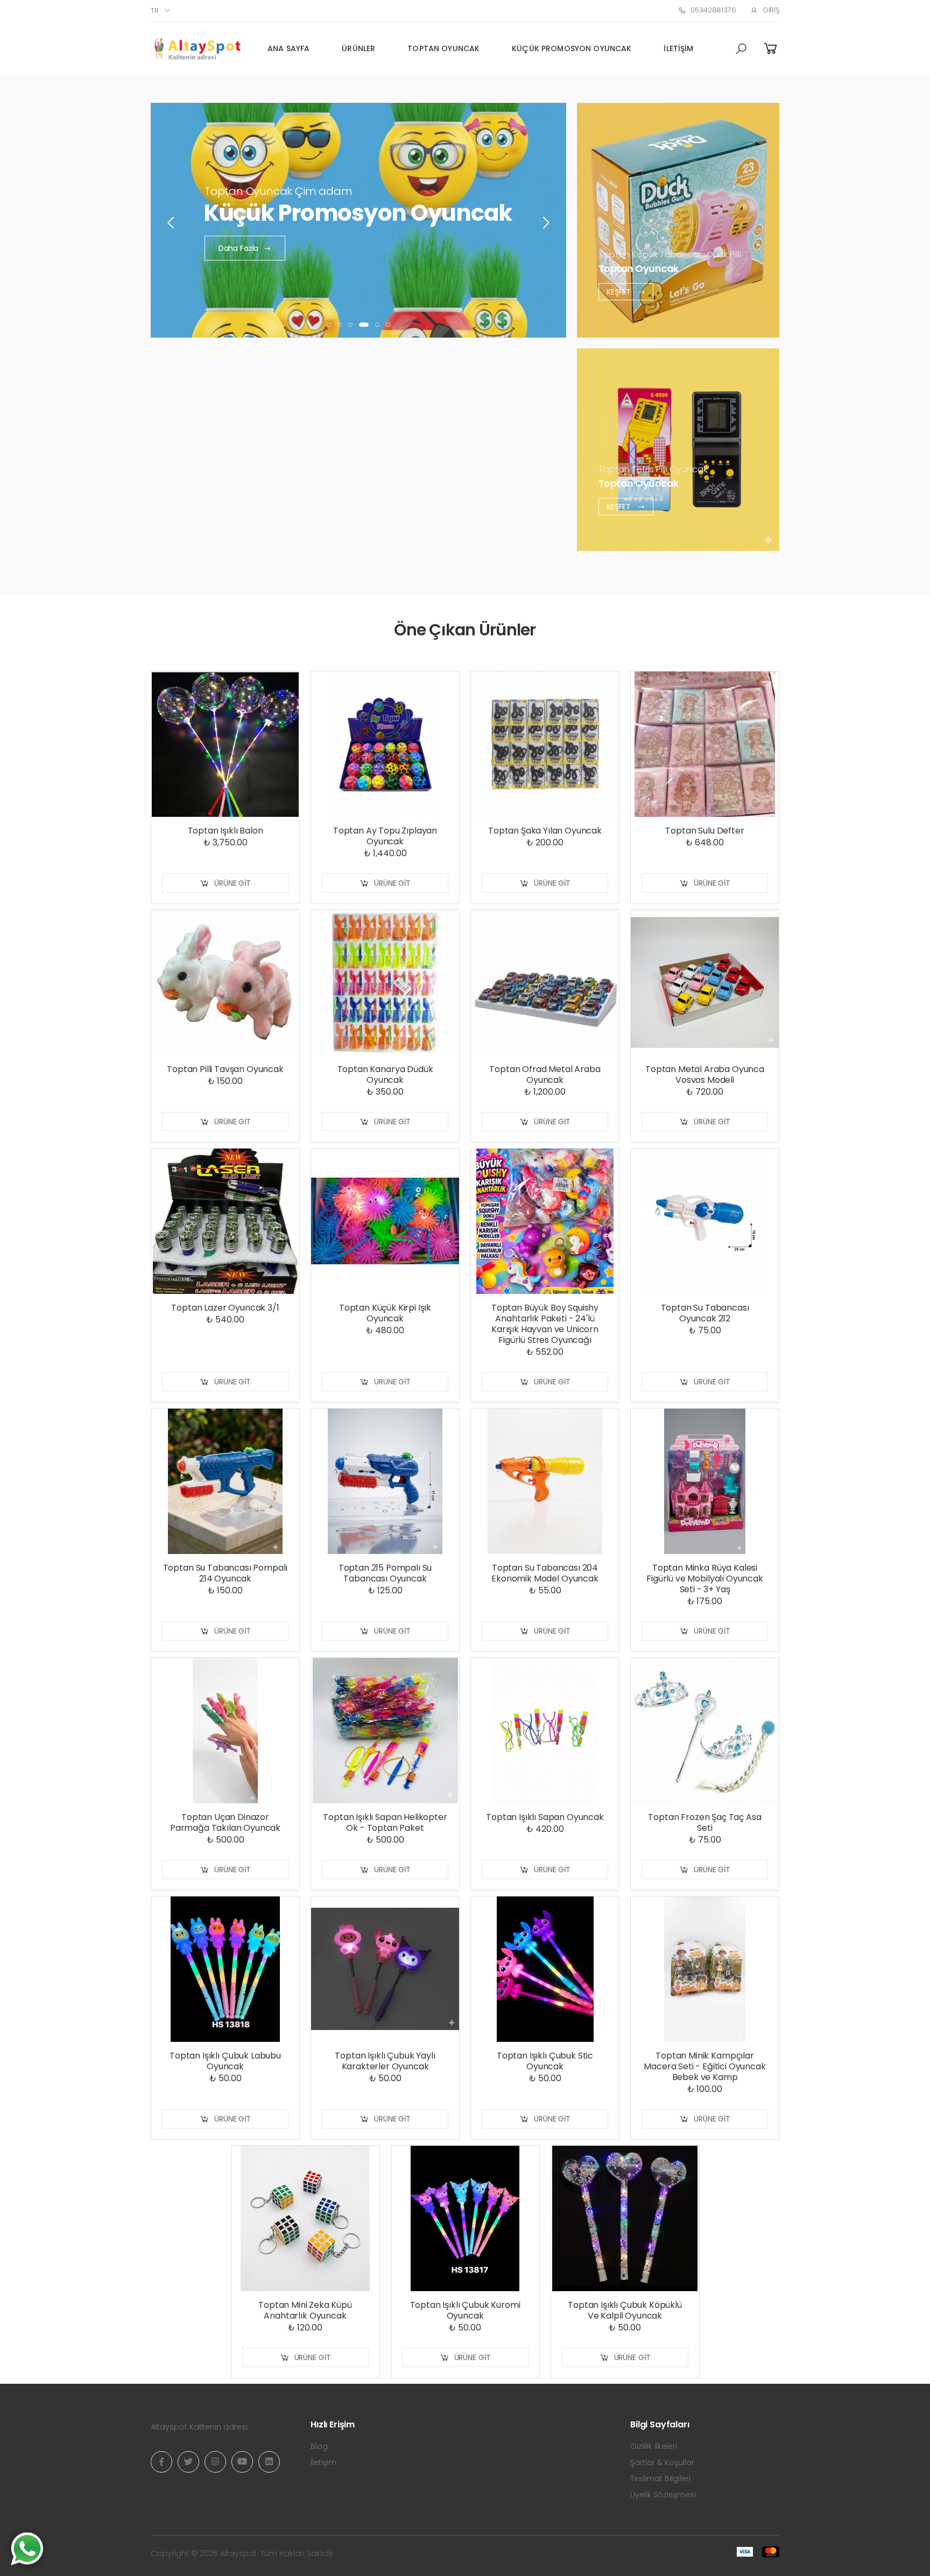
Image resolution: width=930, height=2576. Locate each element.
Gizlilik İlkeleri (654, 2446)
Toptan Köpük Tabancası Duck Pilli (670, 254)
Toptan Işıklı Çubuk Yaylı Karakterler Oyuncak (385, 2061)
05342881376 (713, 10)
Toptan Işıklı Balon (226, 831)
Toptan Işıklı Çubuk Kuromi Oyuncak (465, 2310)
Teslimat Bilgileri (660, 2479)
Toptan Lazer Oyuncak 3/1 (225, 1308)
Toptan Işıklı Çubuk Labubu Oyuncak (225, 2061)
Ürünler (358, 48)
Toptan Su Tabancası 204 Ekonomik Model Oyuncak (545, 1573)
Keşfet (620, 291)
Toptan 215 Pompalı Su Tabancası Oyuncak (385, 1573)
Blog (319, 2446)
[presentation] (172, 223)
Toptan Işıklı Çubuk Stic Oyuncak (545, 2061)
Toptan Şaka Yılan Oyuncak (545, 831)
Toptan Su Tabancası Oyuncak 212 (705, 1313)
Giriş (771, 10)
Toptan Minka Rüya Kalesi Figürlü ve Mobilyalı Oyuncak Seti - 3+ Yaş (705, 1578)
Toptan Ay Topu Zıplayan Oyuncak (385, 836)
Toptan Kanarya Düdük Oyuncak (385, 1074)
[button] (741, 49)
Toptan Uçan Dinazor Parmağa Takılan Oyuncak (225, 1822)
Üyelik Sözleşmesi (663, 2495)
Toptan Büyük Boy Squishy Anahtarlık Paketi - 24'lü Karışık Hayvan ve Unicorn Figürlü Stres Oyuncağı (545, 1324)
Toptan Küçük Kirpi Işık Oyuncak (385, 1313)
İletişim (678, 48)
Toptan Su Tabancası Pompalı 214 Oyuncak (226, 1573)
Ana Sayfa (288, 48)
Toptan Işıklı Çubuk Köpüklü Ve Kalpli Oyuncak (625, 2310)
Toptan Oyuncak (443, 48)
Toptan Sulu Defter (704, 831)
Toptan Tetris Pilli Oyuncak (653, 469)
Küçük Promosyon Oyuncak (572, 48)
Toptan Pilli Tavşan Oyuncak (225, 1069)
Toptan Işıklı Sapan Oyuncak (545, 1817)
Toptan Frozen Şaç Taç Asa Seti (704, 1822)
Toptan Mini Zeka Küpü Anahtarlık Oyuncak (305, 2310)
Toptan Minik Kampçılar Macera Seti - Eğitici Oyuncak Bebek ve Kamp (704, 2066)
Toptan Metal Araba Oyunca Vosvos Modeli (705, 1074)
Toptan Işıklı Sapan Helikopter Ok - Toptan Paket (385, 1822)
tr (155, 10)
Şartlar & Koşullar (662, 2462)
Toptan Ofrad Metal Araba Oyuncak (545, 1074)
